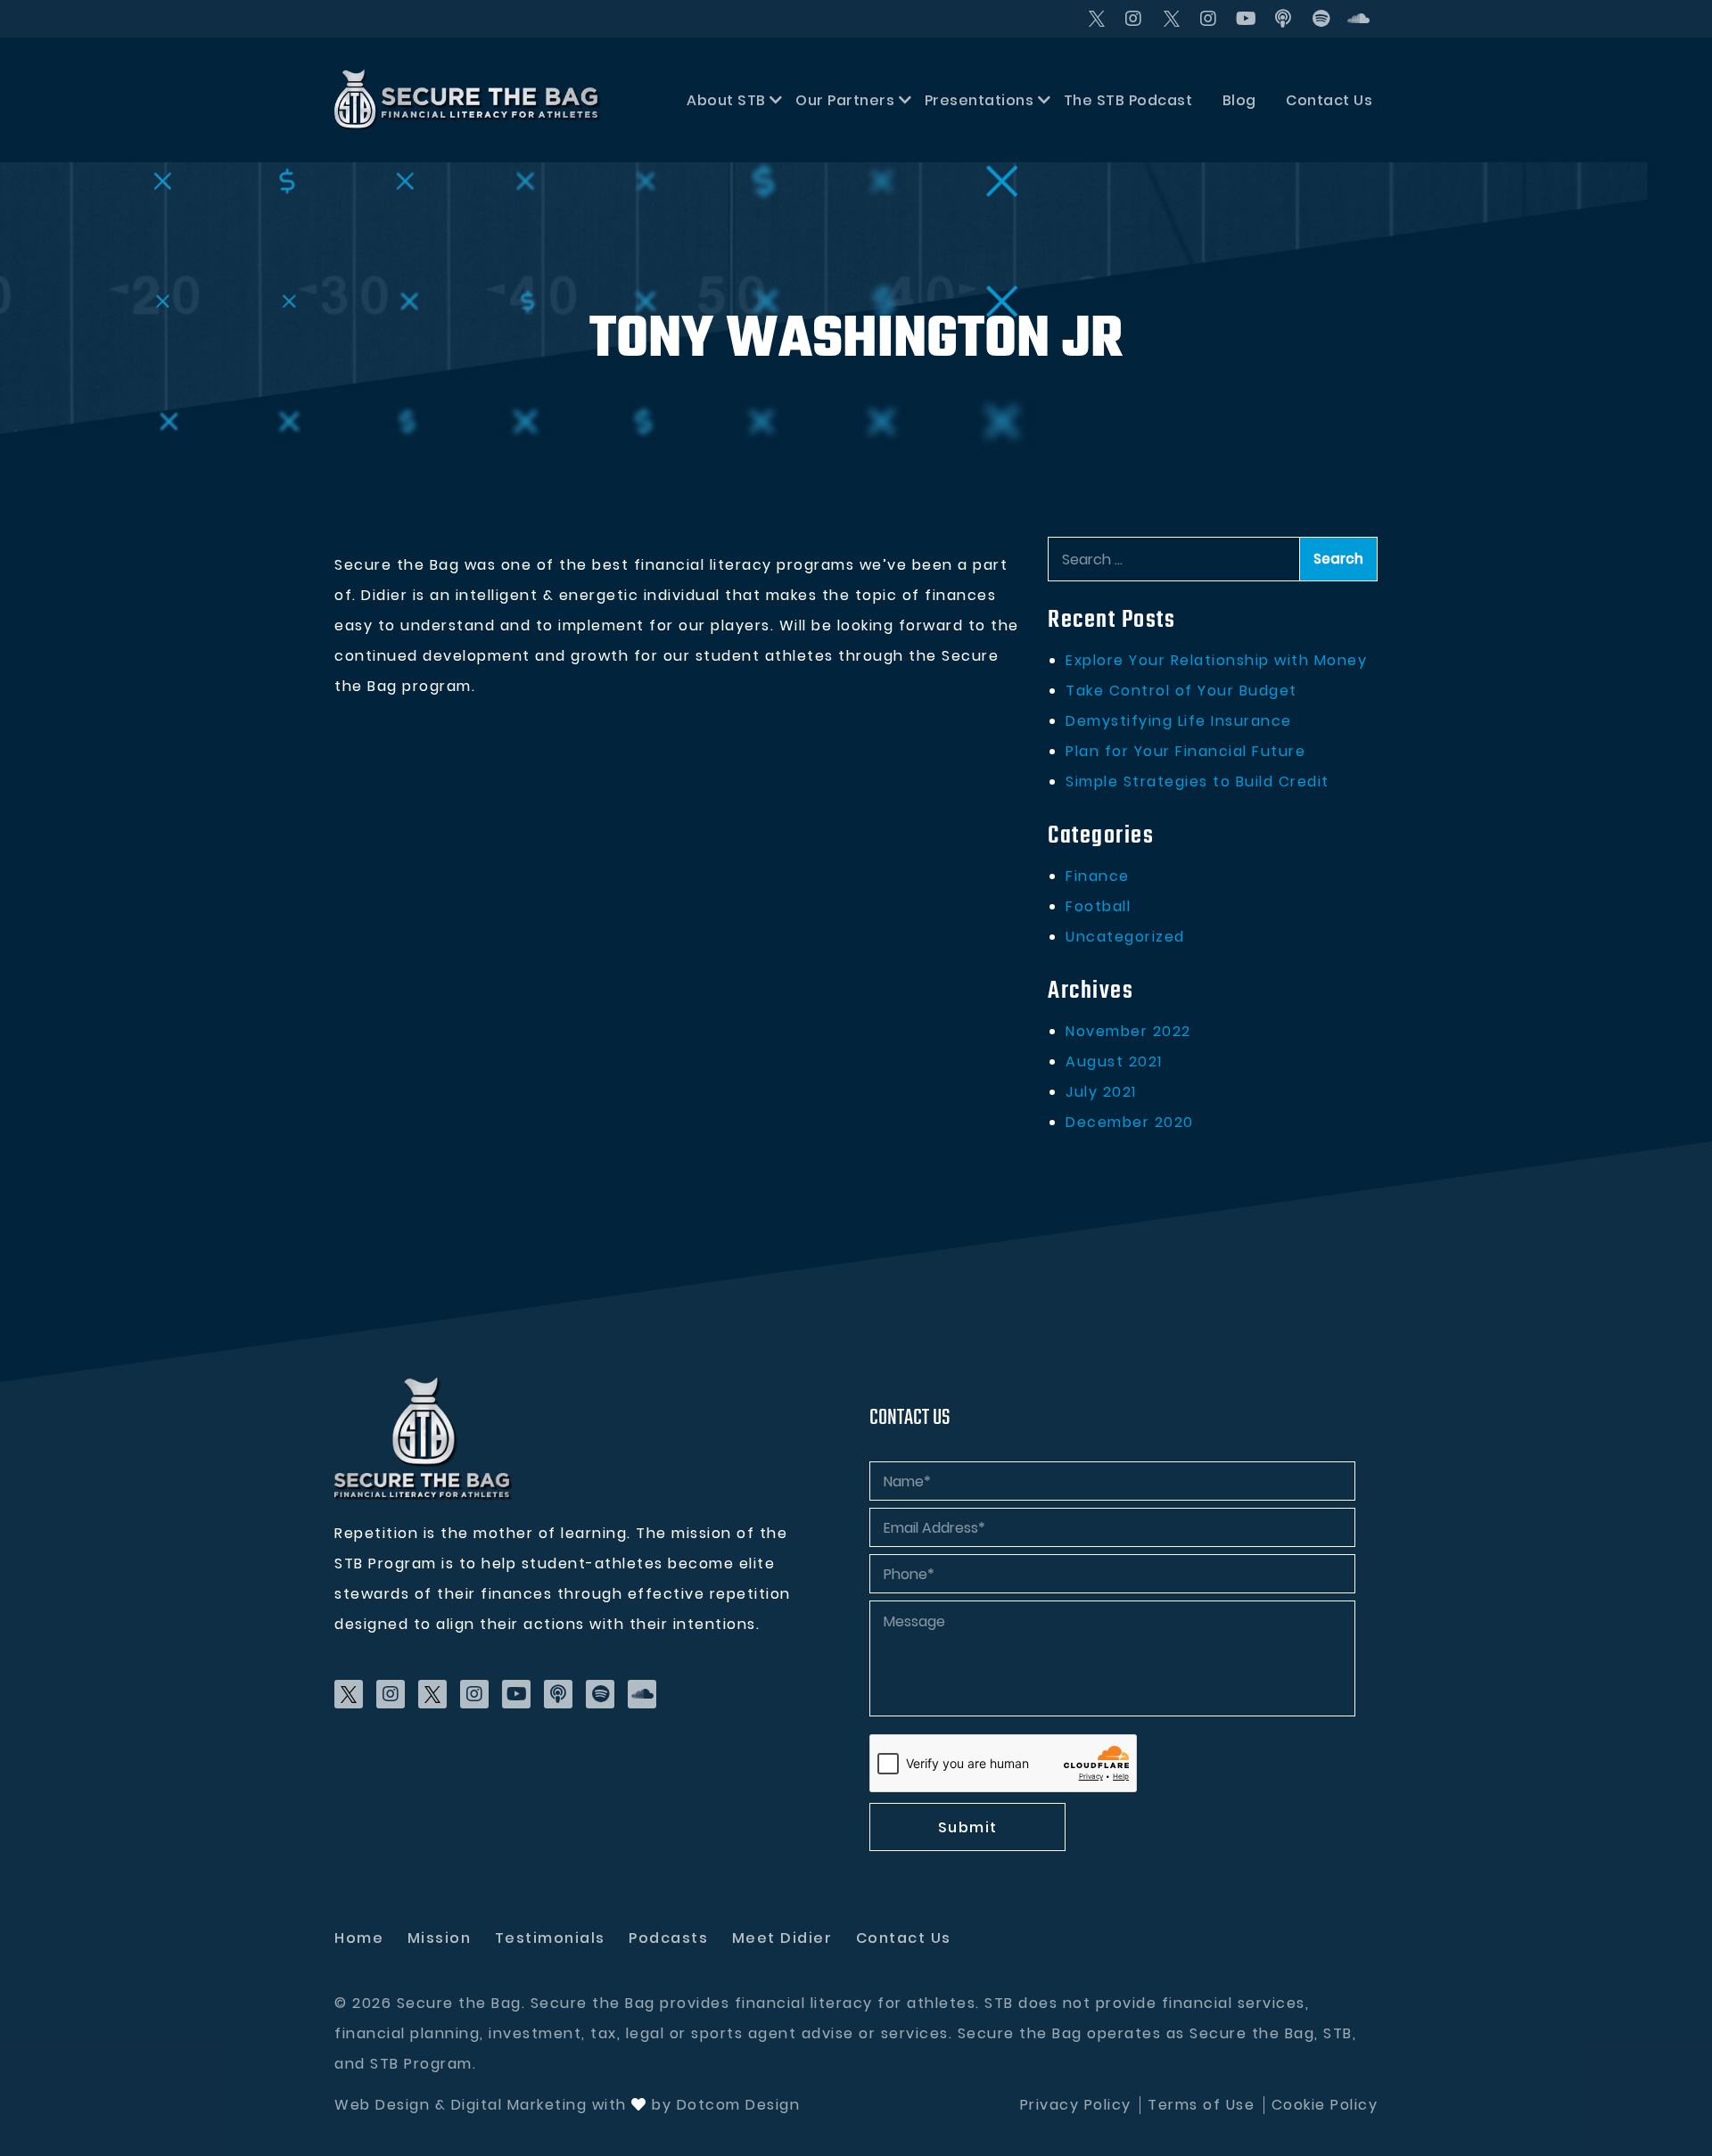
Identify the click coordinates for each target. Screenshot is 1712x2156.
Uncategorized (1125, 937)
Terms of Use (1201, 2105)
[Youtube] (1247, 19)
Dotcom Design (739, 2105)
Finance (1098, 876)
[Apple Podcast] (1284, 19)
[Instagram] (1134, 19)
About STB (726, 100)
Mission (440, 1938)
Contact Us (1329, 100)
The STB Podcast (1128, 100)
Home (359, 1938)
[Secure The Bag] (424, 1439)
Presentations (979, 100)
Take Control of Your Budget (1181, 691)
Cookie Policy (1325, 2105)
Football (1098, 906)
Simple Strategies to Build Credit (1198, 782)
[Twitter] (1097, 19)
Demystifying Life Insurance (1179, 721)
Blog (1239, 100)
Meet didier (782, 1938)
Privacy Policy (1076, 2105)
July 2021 (1101, 1092)
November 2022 (1128, 1031)
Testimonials (550, 1938)
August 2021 (1114, 1062)
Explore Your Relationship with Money (1216, 660)
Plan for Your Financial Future (1185, 751)
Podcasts (668, 1938)
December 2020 (1130, 1122)
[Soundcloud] (1359, 19)
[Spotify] (1321, 19)
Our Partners (845, 100)
